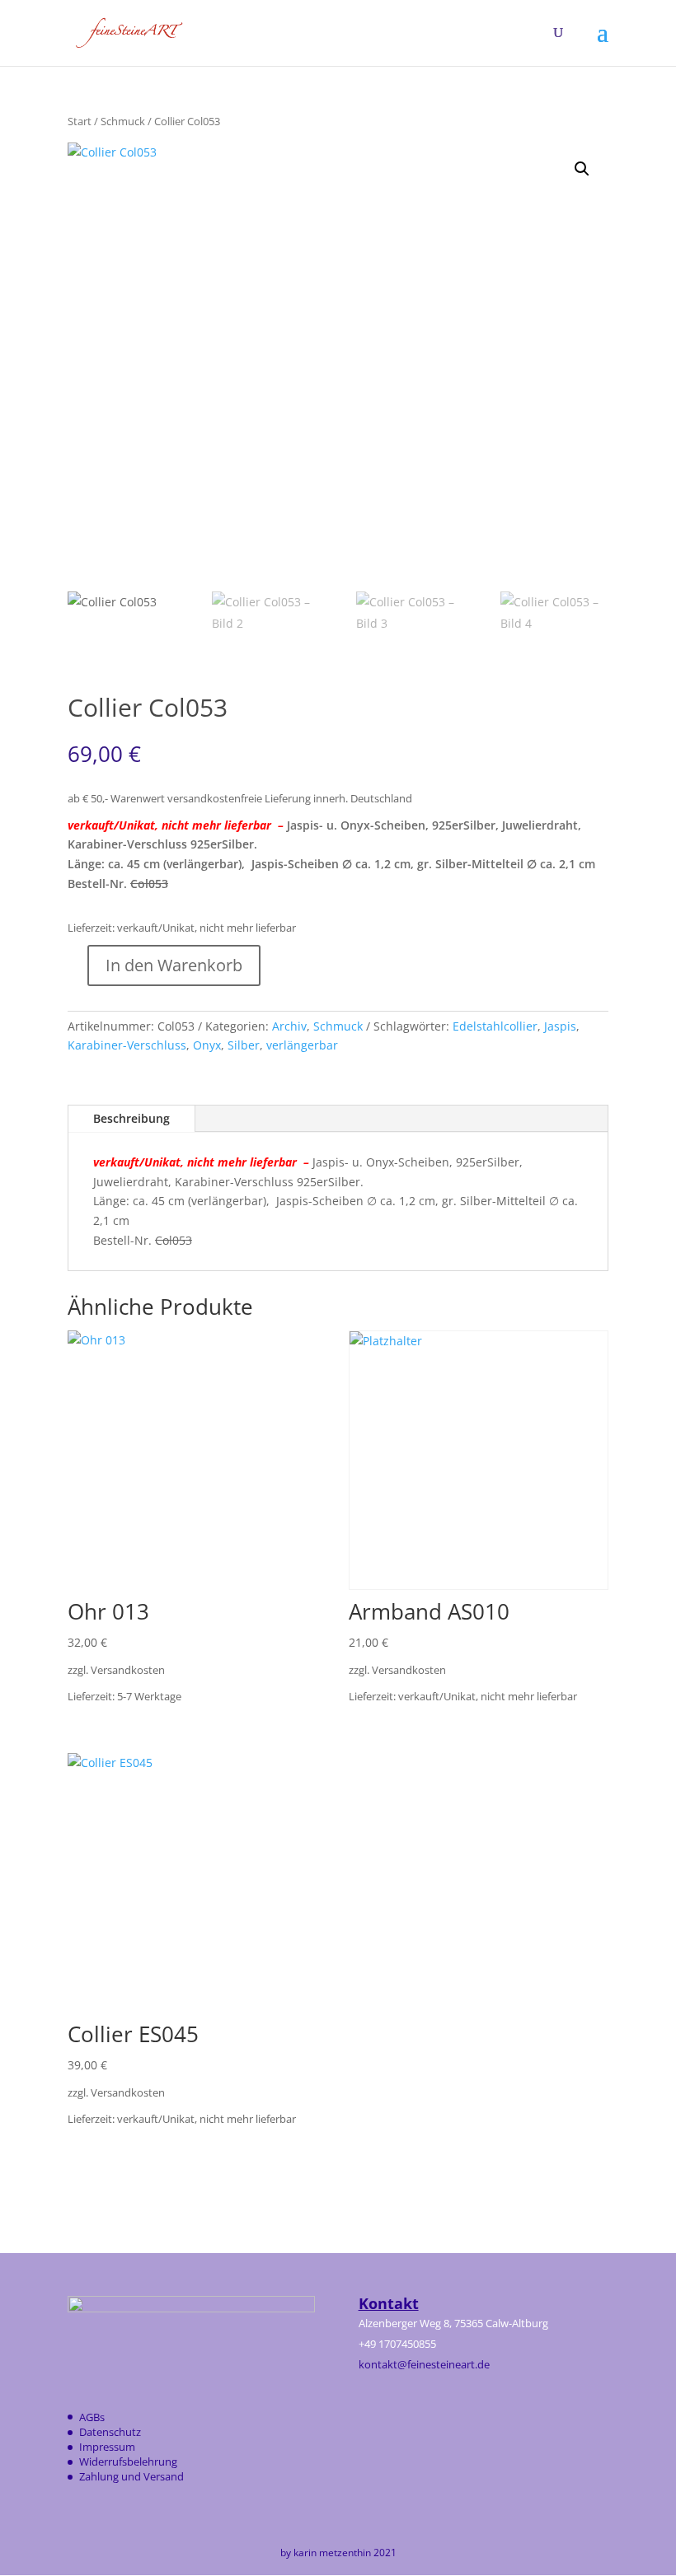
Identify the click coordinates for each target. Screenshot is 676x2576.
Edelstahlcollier (495, 1026)
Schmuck (123, 121)
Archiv (289, 1026)
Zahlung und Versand (131, 2476)
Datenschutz (110, 2432)
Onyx (207, 1045)
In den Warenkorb (174, 965)
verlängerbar (302, 1045)
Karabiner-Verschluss (127, 1045)
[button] (582, 169)
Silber (244, 1045)
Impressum (107, 2447)
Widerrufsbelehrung (128, 2461)
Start (80, 121)
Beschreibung (131, 1118)
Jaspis (560, 1026)
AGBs (92, 2417)
